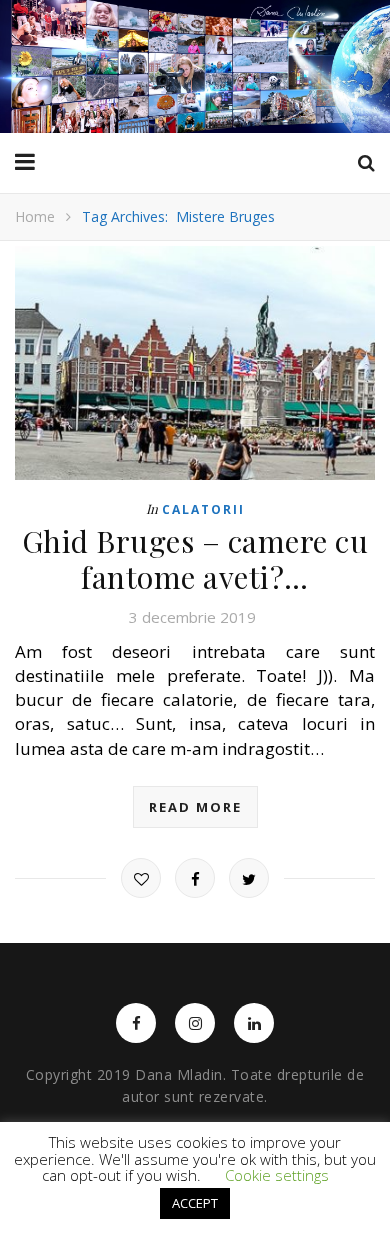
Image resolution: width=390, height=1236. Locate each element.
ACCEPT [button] (195, 1203)
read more (195, 807)
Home (35, 216)
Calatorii (203, 509)
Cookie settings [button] (277, 1175)
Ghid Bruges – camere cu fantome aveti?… (195, 559)
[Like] (141, 878)
